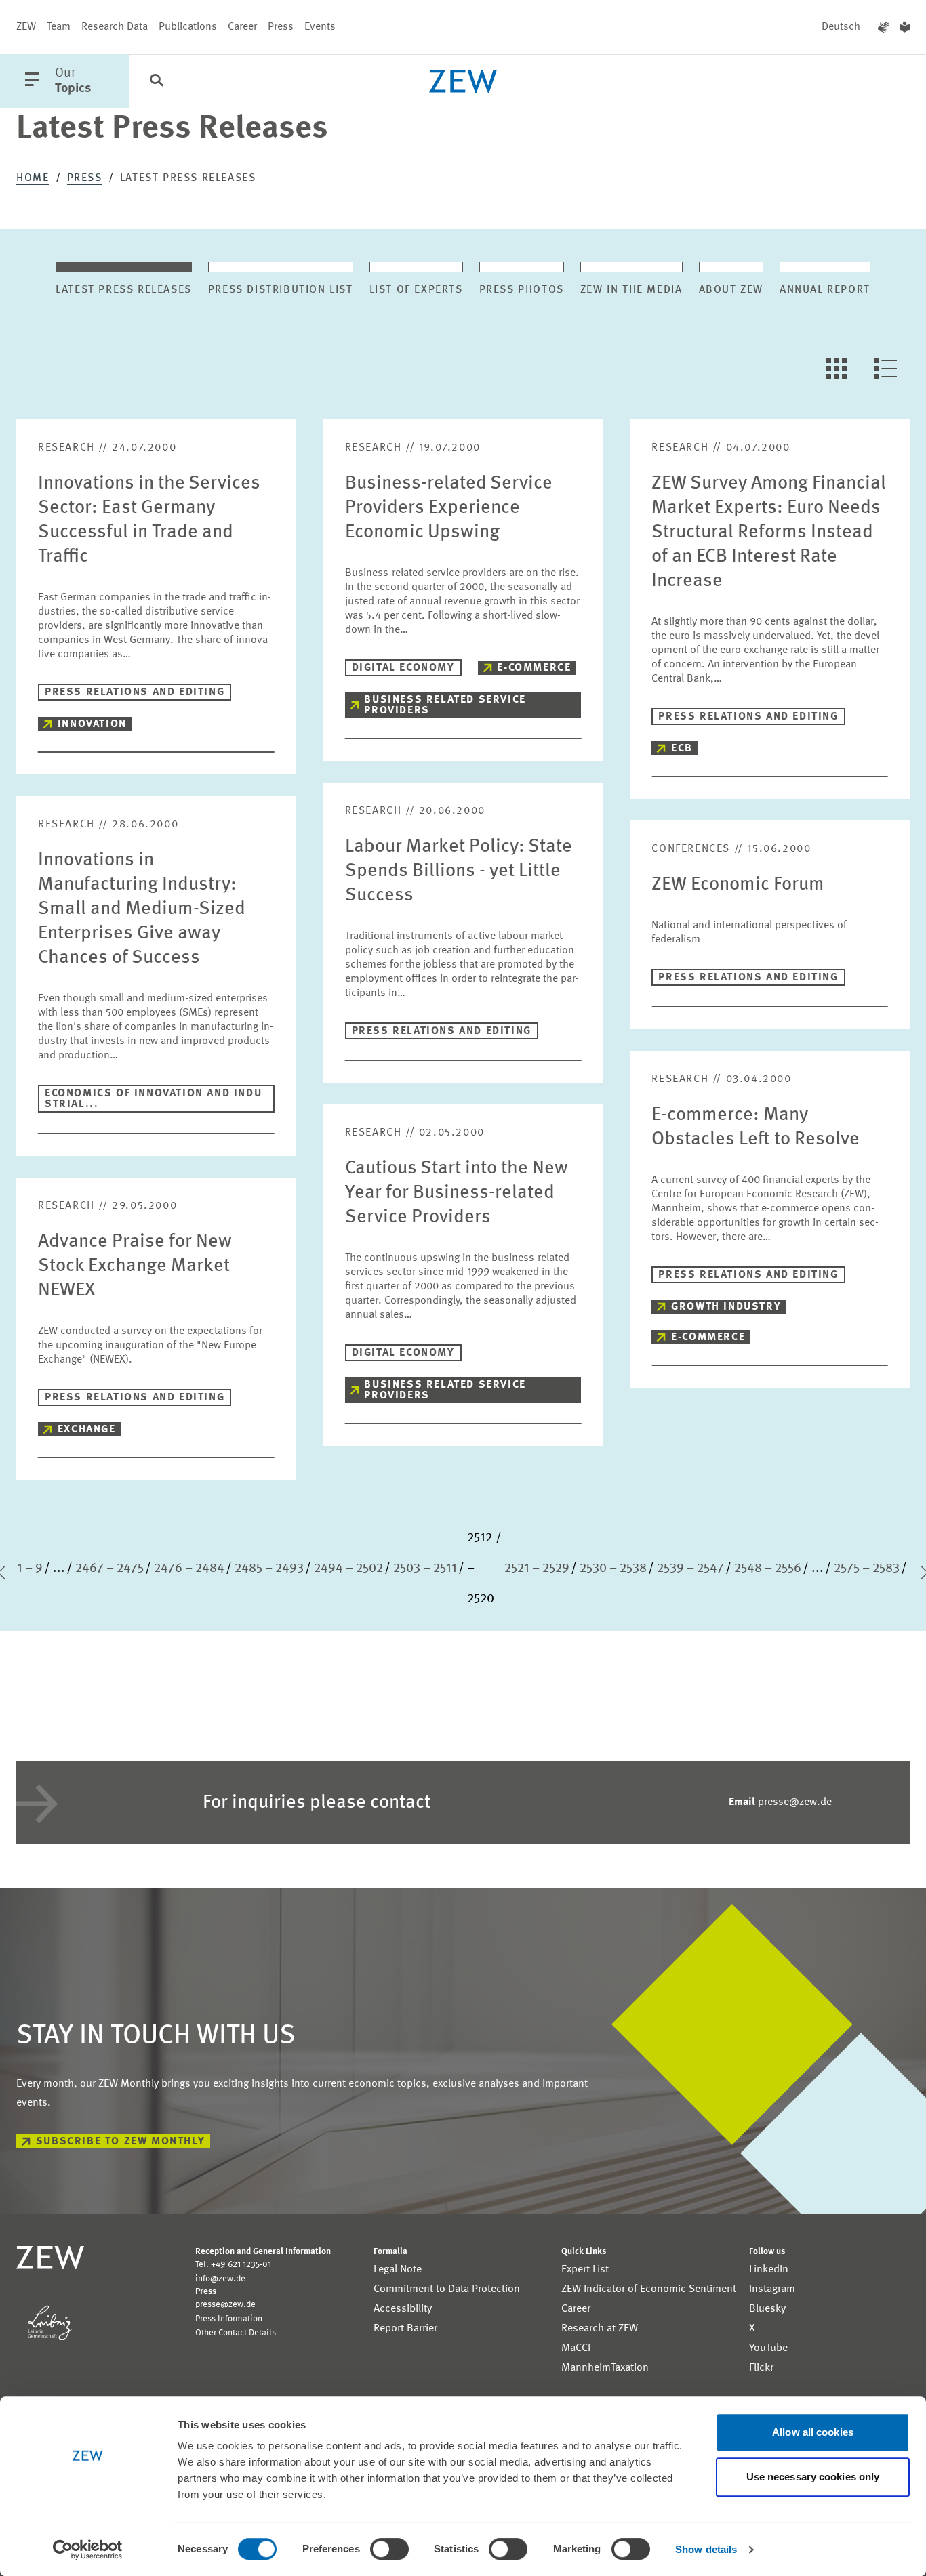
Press (281, 27)
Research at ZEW (600, 2329)
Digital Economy (403, 668)
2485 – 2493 (269, 1569)
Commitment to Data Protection (447, 2289)
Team (59, 27)
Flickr (761, 2368)
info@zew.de (220, 2279)
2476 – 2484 (189, 1569)
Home (33, 178)
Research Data (115, 27)
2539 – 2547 (690, 1569)
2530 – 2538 (613, 1569)
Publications (188, 27)
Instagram (772, 2289)
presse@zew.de (780, 1802)
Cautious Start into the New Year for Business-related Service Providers (457, 1193)
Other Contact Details (236, 2333)
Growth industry (726, 1307)
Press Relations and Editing (135, 692)
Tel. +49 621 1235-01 (233, 2265)
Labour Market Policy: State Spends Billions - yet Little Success (459, 871)
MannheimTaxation (605, 2368)
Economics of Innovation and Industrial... (153, 1099)
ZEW (26, 27)
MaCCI (576, 2348)
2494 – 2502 (348, 1569)
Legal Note (398, 2270)
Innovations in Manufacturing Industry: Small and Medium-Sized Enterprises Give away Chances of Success (142, 909)
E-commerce (534, 668)
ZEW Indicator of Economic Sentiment (649, 2289)
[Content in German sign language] (883, 27)
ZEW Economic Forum (738, 885)
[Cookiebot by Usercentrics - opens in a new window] (88, 2550)
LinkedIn (769, 2270)
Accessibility (403, 2309)
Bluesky (767, 2309)
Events (320, 27)
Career (242, 27)
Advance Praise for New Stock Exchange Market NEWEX (135, 1266)
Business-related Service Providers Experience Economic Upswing (449, 508)
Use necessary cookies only (813, 2477)
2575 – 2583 (867, 1569)
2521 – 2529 (537, 1569)
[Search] (157, 82)
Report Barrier (405, 2329)
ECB (682, 749)
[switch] (389, 2549)
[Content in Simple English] (905, 27)
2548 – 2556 (768, 1569)
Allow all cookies (813, 2432)
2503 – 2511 (425, 1569)
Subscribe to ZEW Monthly (120, 2142)
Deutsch (841, 27)
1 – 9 (30, 1569)
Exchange (87, 1430)
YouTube (768, 2348)
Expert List (585, 2270)
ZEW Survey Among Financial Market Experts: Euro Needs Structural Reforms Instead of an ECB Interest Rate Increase (769, 533)
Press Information (229, 2319)
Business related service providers (445, 705)
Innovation (92, 724)
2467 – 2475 (109, 1569)
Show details (706, 2549)
